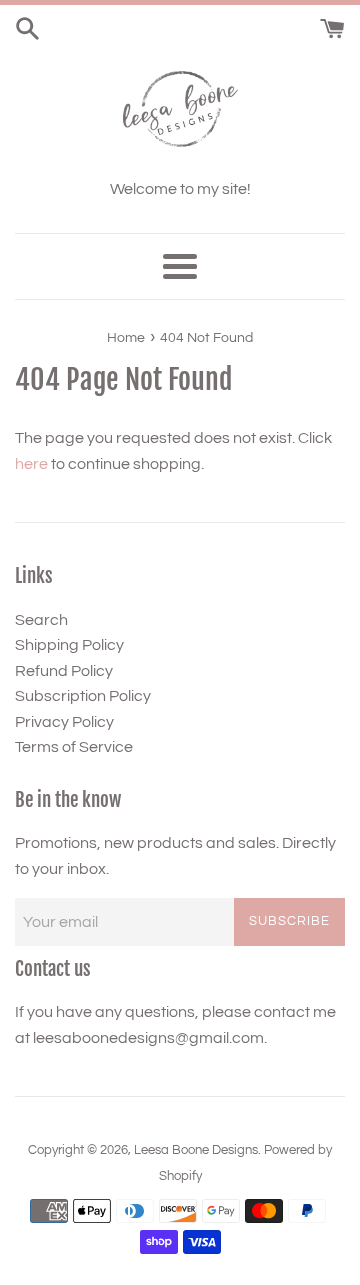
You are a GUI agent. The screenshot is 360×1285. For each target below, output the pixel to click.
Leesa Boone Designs (196, 1150)
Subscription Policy (83, 696)
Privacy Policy (64, 722)
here (31, 464)
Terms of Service (74, 747)
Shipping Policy (69, 645)
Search (41, 620)
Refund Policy (64, 671)
